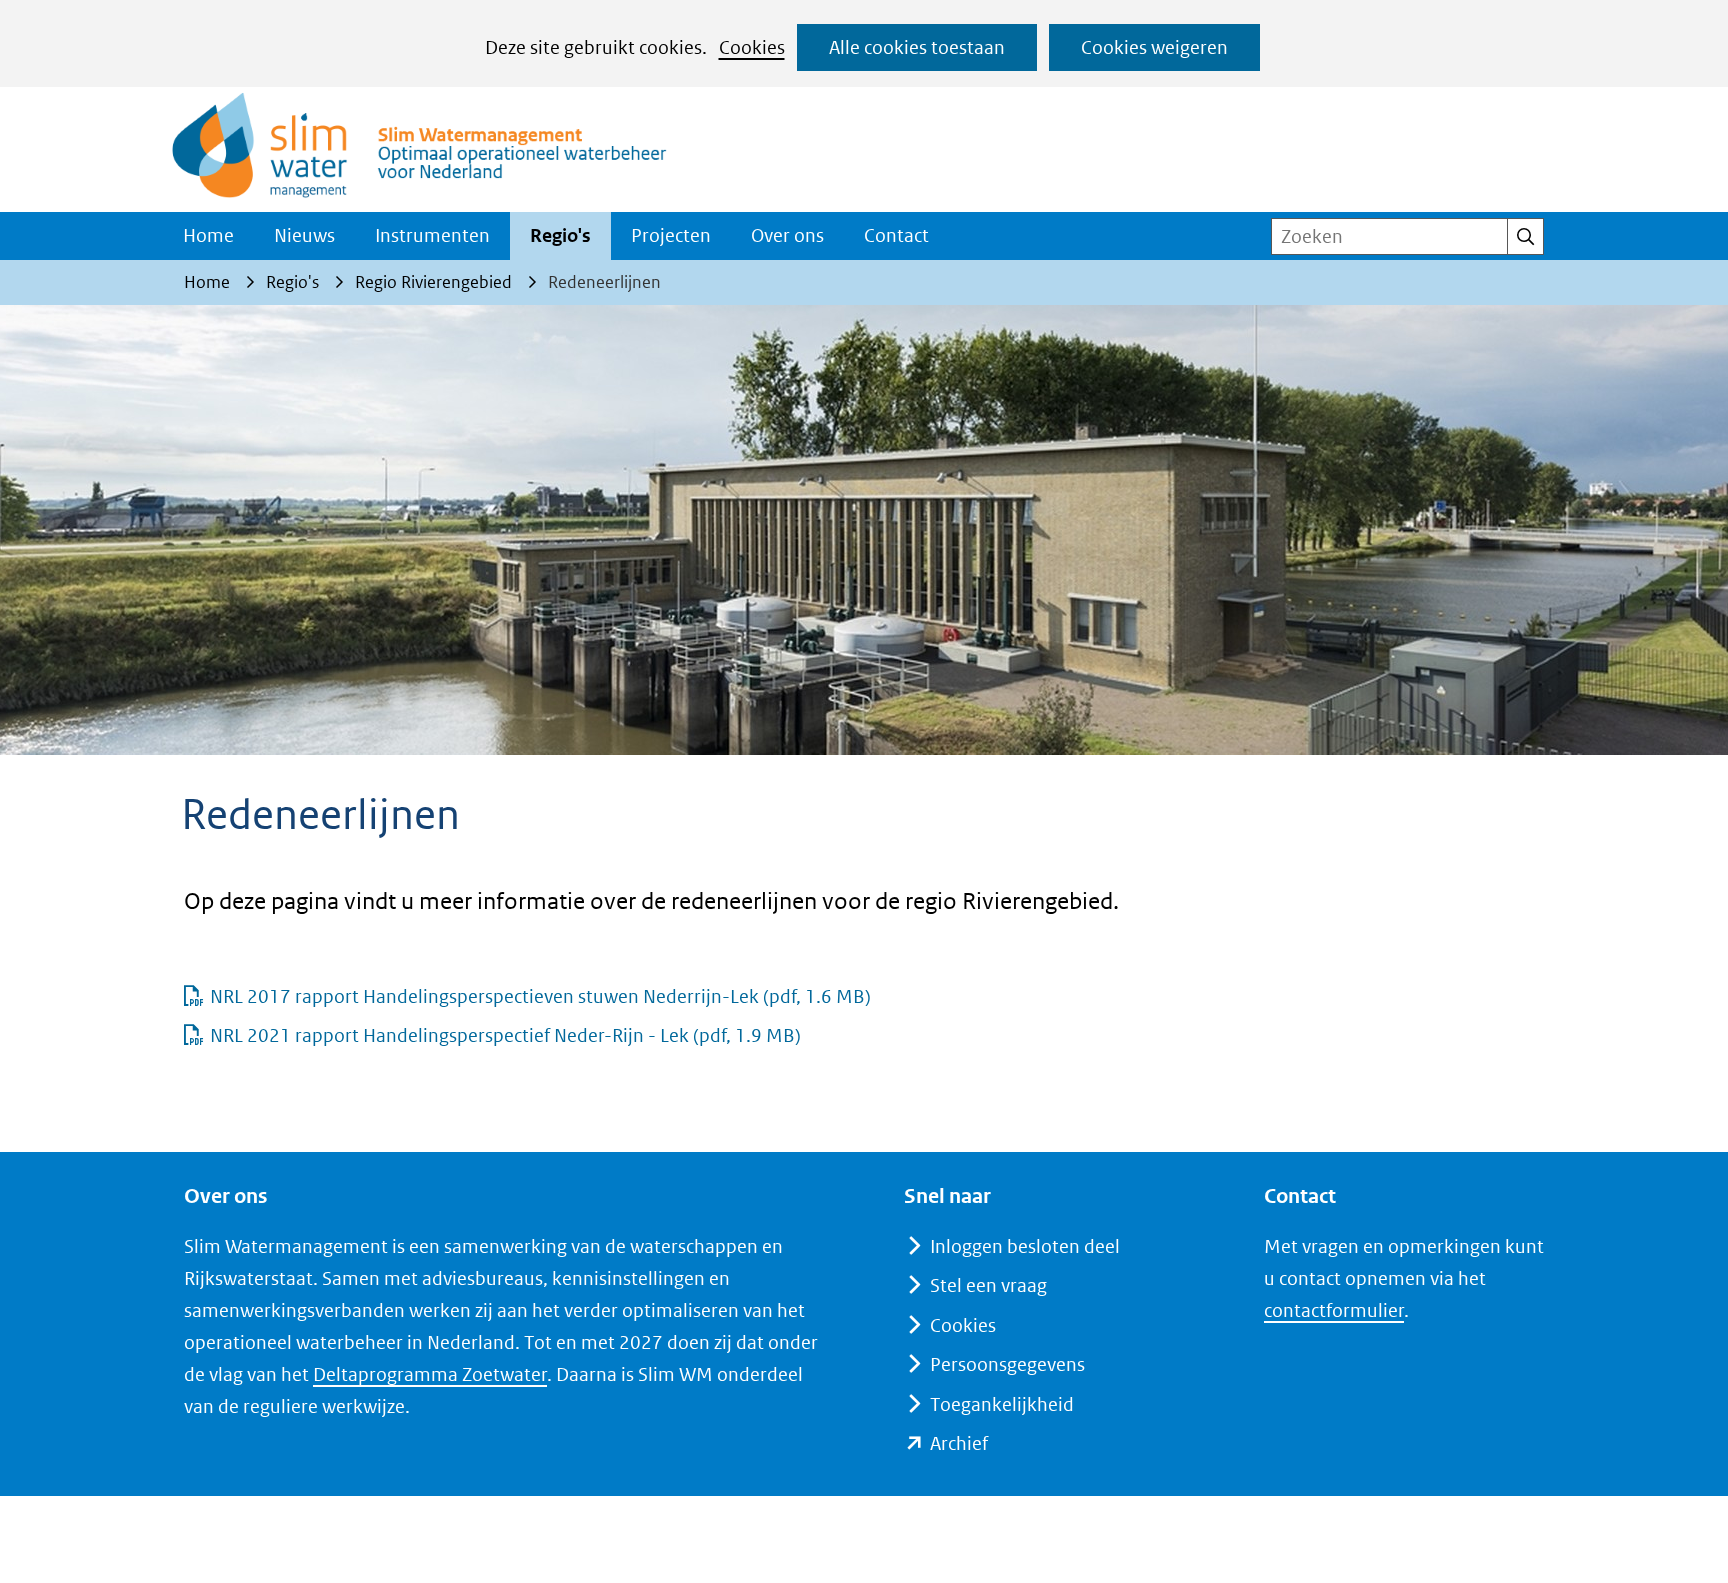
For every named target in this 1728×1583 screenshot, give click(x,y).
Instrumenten (432, 235)
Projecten (671, 235)
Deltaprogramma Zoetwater (430, 1374)
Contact (896, 235)
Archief (959, 1443)
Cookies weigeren (1154, 47)
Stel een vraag (988, 1285)
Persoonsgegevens (1007, 1364)
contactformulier (1334, 1310)
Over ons (787, 235)
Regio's (560, 235)
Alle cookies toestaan (917, 47)
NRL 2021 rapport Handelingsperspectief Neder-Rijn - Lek (505, 1035)
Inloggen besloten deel (1025, 1246)
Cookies (752, 47)
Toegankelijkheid (1002, 1404)
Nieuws (304, 235)
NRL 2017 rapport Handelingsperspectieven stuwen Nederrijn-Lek (540, 996)
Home (208, 235)
